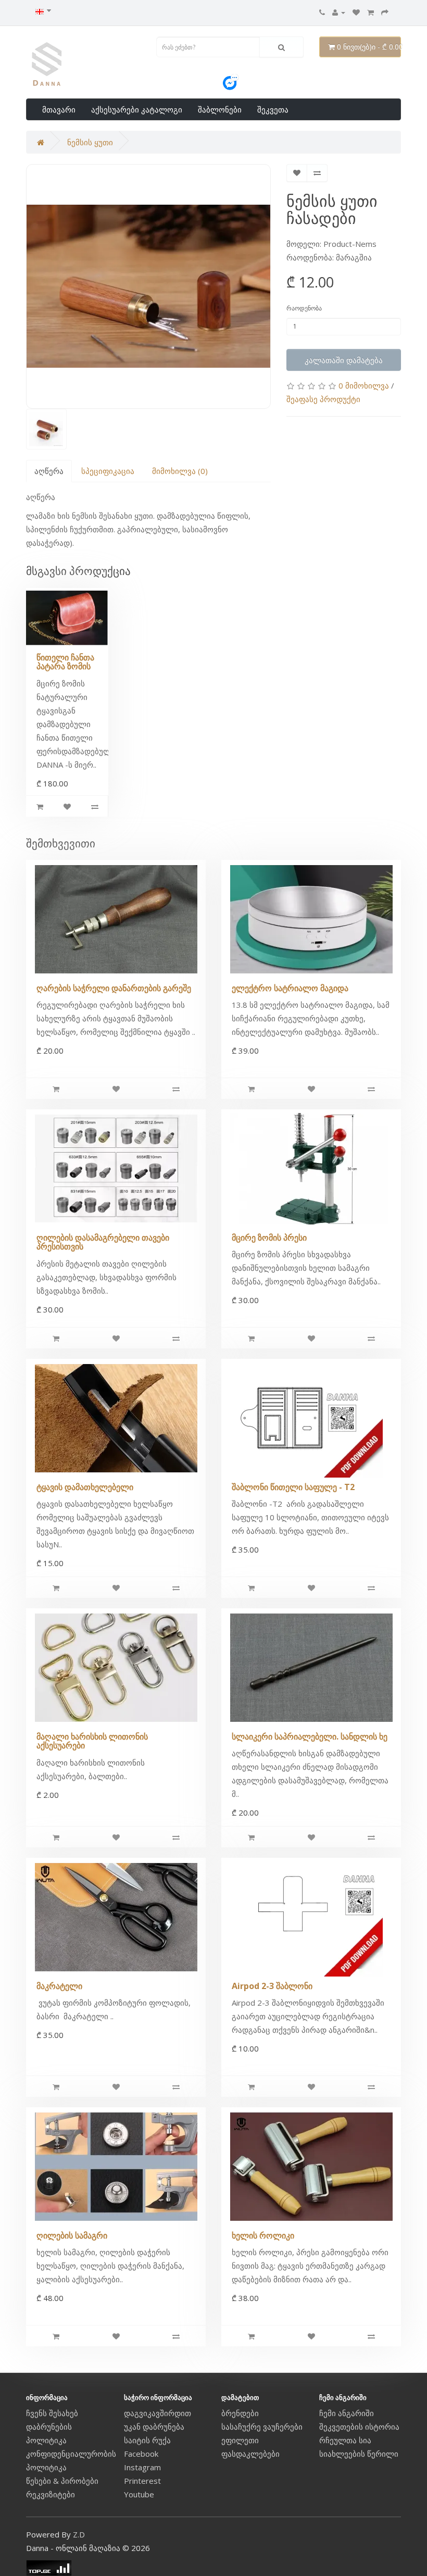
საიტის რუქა (147, 2440)
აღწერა (49, 471)
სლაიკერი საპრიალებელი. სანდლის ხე (310, 1736)
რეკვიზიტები (51, 2494)
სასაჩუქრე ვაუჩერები (262, 2427)
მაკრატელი (59, 1986)
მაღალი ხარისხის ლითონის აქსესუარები (92, 1741)
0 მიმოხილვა (364, 385)
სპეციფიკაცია (108, 471)
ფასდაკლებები (250, 2454)
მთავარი (59, 109)
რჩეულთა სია (345, 2440)
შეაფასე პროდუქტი (323, 399)
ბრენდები (240, 2413)
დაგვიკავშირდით (158, 2413)
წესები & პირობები (62, 2481)
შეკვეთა (273, 109)
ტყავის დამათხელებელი (85, 1487)
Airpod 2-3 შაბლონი (272, 1986)
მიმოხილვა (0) (180, 471)
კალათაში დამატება (344, 360)
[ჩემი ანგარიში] (339, 12)
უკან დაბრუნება (154, 2427)
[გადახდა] (385, 12)
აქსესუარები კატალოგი (137, 109)
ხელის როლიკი (263, 2235)
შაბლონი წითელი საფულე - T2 (293, 1487)
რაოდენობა (304, 308)
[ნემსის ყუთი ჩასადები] (148, 286)
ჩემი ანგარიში (347, 2413)
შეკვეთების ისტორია (359, 2427)
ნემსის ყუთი (90, 142)
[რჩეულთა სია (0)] (356, 12)
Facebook (141, 2454)
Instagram (142, 2467)
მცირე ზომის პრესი (269, 1237)
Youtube (139, 2494)
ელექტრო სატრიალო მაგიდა (290, 988)
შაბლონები (220, 109)
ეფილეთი (240, 2440)
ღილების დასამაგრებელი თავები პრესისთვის (103, 1242)
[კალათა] (371, 12)
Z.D (79, 2534)
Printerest (142, 2481)
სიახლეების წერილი (359, 2454)
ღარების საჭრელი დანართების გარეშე (114, 988)
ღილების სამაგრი (72, 2235)
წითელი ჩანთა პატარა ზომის (65, 662)
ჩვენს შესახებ (52, 2413)
